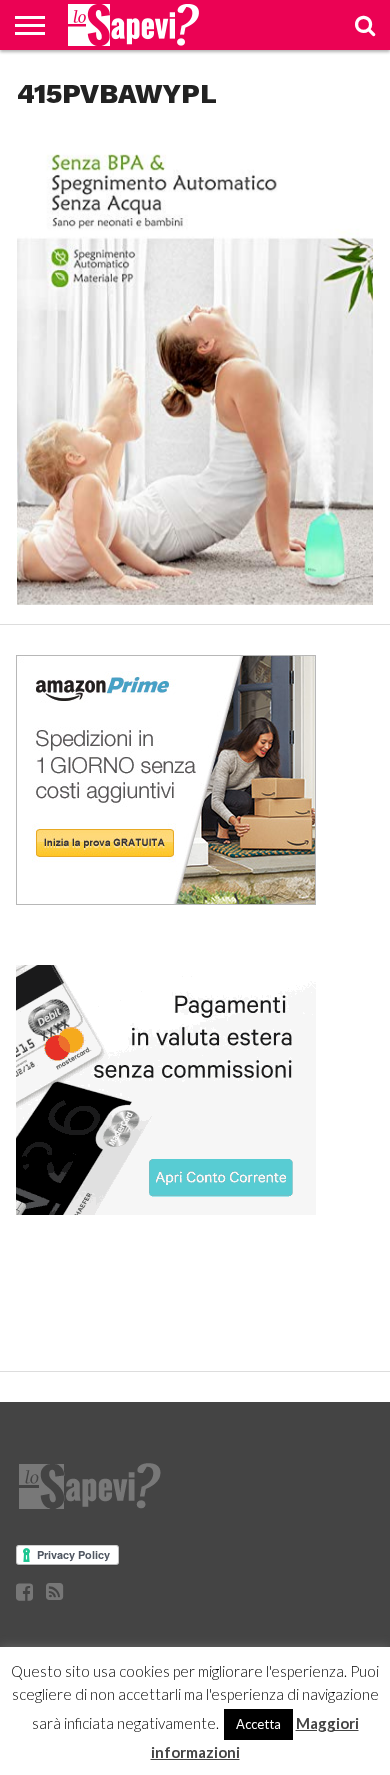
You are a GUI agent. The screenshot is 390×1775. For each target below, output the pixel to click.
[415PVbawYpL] (195, 598)
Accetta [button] (258, 1724)
